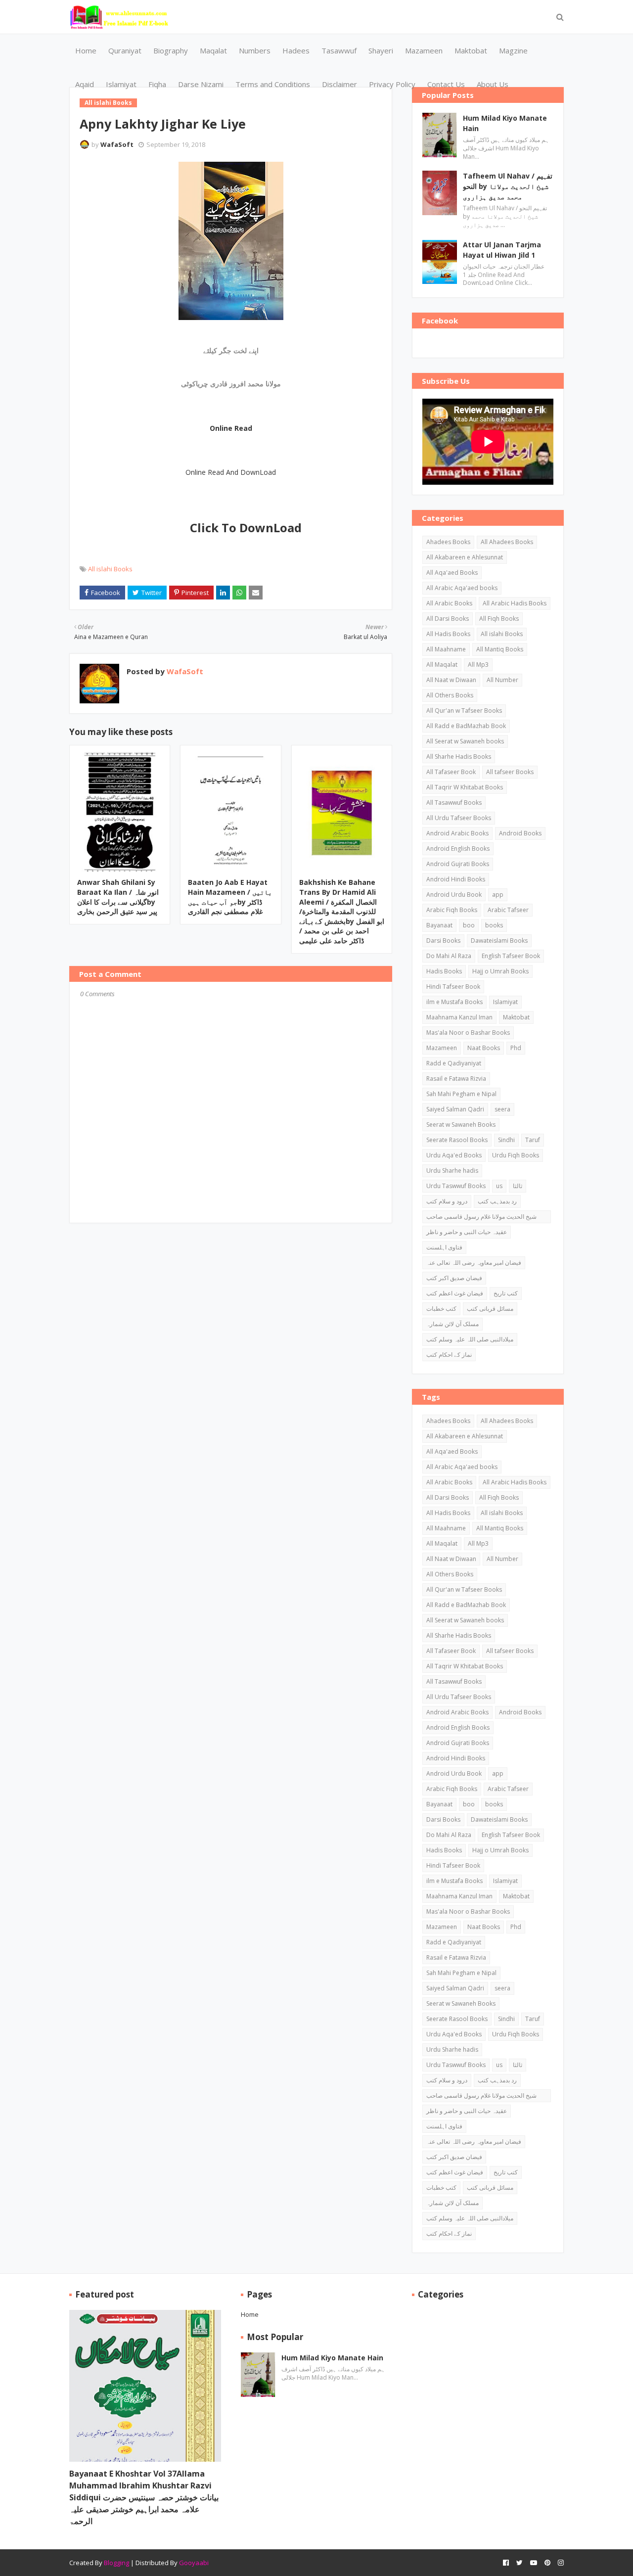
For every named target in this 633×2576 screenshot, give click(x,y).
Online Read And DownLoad (231, 472)
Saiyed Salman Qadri (455, 1109)
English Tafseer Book (511, 956)
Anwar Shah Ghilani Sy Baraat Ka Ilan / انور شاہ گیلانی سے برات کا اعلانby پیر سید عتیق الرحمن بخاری (118, 897)
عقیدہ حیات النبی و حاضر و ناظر (467, 1232)
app (498, 895)
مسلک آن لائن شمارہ (452, 1324)
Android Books (520, 833)
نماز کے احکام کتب (449, 1355)
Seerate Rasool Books (457, 1140)
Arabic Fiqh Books (452, 910)
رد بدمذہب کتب (497, 1201)
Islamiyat (505, 1002)
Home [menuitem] (86, 50)
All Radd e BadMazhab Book (466, 726)
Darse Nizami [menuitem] (201, 84)
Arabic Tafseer (508, 910)
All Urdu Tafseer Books (459, 818)
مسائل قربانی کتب (490, 1309)
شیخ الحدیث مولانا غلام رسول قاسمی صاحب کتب (481, 1218)
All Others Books (450, 695)
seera (502, 1109)
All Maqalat (442, 665)
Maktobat (516, 1017)
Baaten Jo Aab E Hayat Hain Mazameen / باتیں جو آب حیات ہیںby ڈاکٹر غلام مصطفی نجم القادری (230, 897)
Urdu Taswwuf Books (456, 1186)
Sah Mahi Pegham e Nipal (461, 1094)
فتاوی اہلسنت (444, 1247)
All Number (502, 680)
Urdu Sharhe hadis (452, 1171)
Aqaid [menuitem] (85, 84)
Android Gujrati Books (458, 864)
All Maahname (446, 649)
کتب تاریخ (506, 1293)
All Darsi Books (448, 619)
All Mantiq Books (500, 649)
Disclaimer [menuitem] (339, 84)
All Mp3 (478, 665)
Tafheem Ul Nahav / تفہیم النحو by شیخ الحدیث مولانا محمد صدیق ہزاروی (508, 186)
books (494, 925)
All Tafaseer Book (451, 772)
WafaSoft (117, 144)
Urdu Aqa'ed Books (454, 1155)
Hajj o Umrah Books (500, 971)
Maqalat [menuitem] (213, 50)
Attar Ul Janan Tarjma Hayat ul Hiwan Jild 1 (502, 250)
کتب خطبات (441, 1309)
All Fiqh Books (499, 619)
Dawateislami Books (499, 941)
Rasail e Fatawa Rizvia (456, 1079)
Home (250, 2314)
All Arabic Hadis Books (515, 603)
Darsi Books (443, 941)
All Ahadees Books (507, 542)
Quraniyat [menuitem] (125, 50)
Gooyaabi (194, 2563)
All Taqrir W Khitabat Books (465, 787)
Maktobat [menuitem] (471, 50)
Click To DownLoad (246, 528)
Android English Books (458, 849)
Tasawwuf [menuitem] (339, 50)
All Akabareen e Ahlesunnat (465, 557)
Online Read (231, 428)
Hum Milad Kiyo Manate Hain (505, 123)
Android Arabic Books (457, 833)
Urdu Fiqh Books (516, 1155)
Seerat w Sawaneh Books (461, 1125)
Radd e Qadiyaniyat (454, 1063)
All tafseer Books (510, 772)
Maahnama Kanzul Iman (459, 1017)
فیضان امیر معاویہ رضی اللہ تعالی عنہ (474, 1263)
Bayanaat (439, 925)
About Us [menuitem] (493, 84)
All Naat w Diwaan (451, 680)
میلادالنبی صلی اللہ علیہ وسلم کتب (470, 1339)
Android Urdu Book (454, 895)
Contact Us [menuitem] (446, 84)
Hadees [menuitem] (296, 50)
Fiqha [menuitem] (157, 84)
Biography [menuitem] (171, 50)
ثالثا (518, 1186)
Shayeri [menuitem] (381, 50)
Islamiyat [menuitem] (121, 84)
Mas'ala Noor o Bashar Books (468, 1033)
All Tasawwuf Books (454, 803)
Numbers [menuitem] (255, 50)
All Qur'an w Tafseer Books (464, 711)
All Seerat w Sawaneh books (465, 741)
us (499, 1186)
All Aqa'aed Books (452, 573)
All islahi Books (110, 569)
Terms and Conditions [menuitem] (273, 84)
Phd (516, 1048)
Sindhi (506, 1140)
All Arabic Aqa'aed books (462, 588)
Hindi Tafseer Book (453, 987)
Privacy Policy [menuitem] (392, 84)
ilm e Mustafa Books (454, 1002)
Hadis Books (444, 971)
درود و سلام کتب (447, 1201)
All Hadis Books (448, 634)
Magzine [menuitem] (513, 50)
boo (469, 925)
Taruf (533, 1140)
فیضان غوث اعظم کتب (455, 1293)
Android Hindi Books (456, 879)
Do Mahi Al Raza (449, 956)
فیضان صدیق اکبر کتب (454, 1278)
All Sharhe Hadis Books (459, 757)
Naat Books (484, 1048)
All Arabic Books (449, 603)
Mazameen (442, 1048)
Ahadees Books (448, 542)
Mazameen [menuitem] (424, 50)
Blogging (116, 2563)
